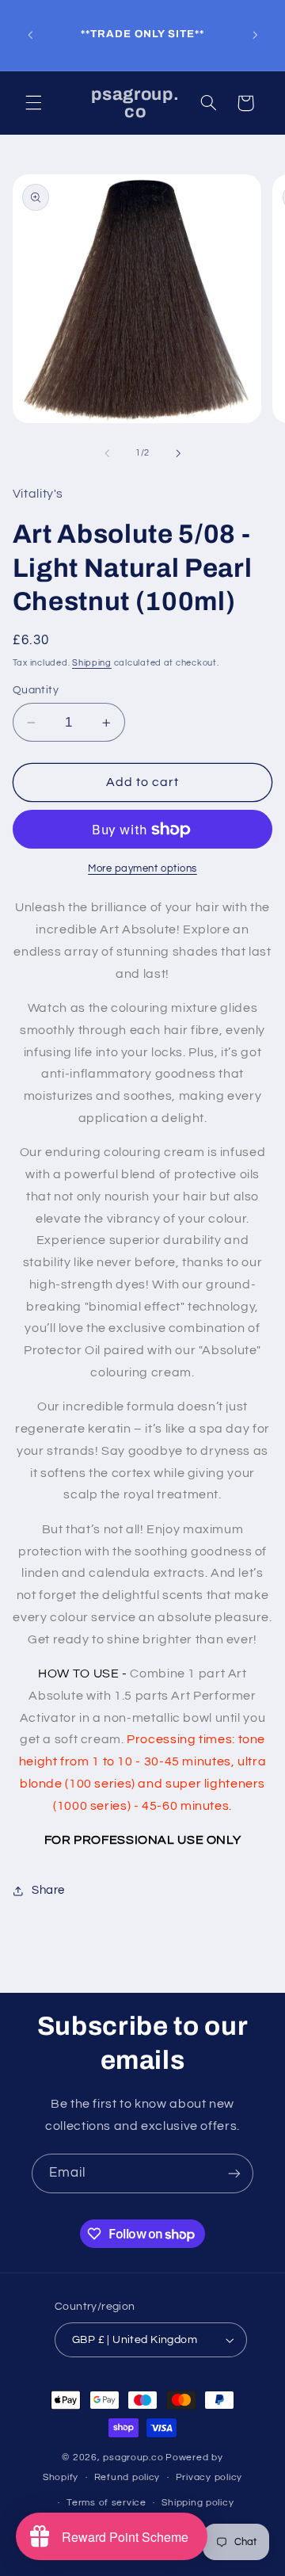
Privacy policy (209, 2477)
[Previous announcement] (30, 35)
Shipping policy (198, 2503)
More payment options (142, 869)
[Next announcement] (255, 35)
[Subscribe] (234, 2173)
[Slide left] (107, 453)
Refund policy (127, 2477)
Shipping (92, 663)
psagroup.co (133, 2458)
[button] (33, 103)
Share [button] (48, 1890)
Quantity (36, 690)
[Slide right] (178, 453)
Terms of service (106, 2503)
